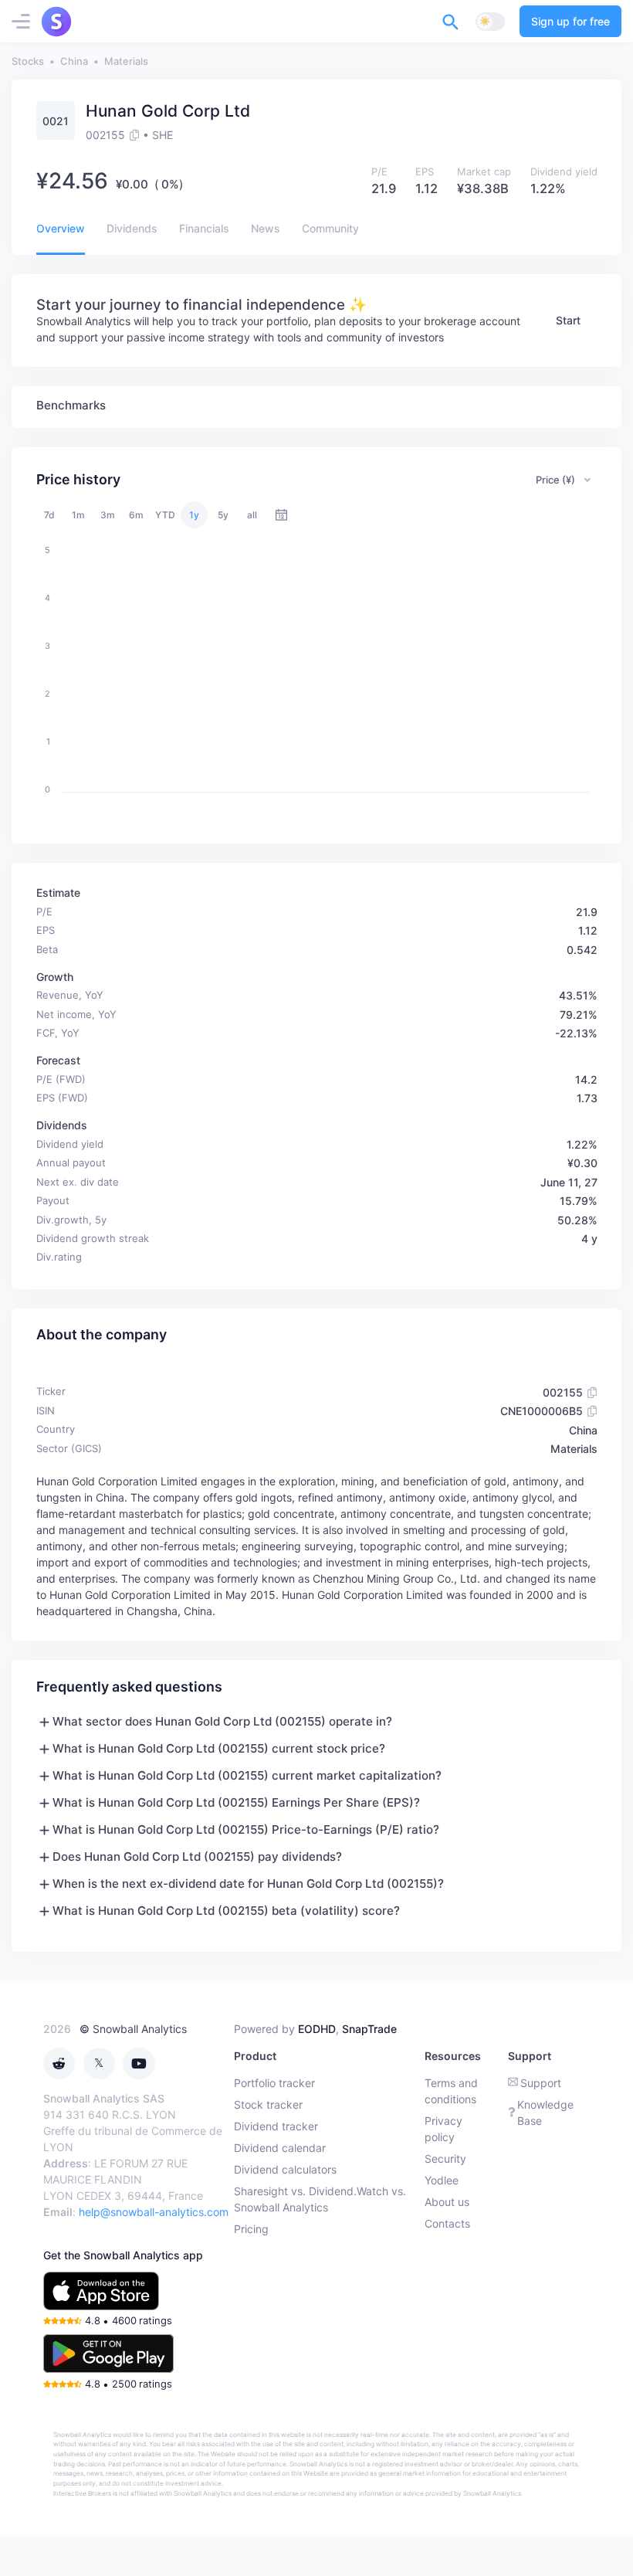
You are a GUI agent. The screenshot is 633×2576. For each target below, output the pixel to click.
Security (445, 2159)
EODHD (317, 2029)
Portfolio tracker (274, 2083)
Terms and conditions (451, 2091)
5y (223, 515)
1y (194, 515)
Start (568, 320)
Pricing (251, 2229)
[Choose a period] (281, 515)
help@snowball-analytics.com (154, 2212)
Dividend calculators (285, 2169)
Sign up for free (570, 21)
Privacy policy (443, 2129)
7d (49, 515)
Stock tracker (268, 2104)
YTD (165, 515)
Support (541, 2083)
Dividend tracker (276, 2126)
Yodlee (442, 2180)
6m (136, 515)
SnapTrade (369, 2029)
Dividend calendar (280, 2148)
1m (78, 515)
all (252, 515)
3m (108, 515)
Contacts (447, 2223)
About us (447, 2202)
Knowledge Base (545, 2113)
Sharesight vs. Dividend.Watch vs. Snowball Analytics (320, 2199)
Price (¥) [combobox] (555, 480)
